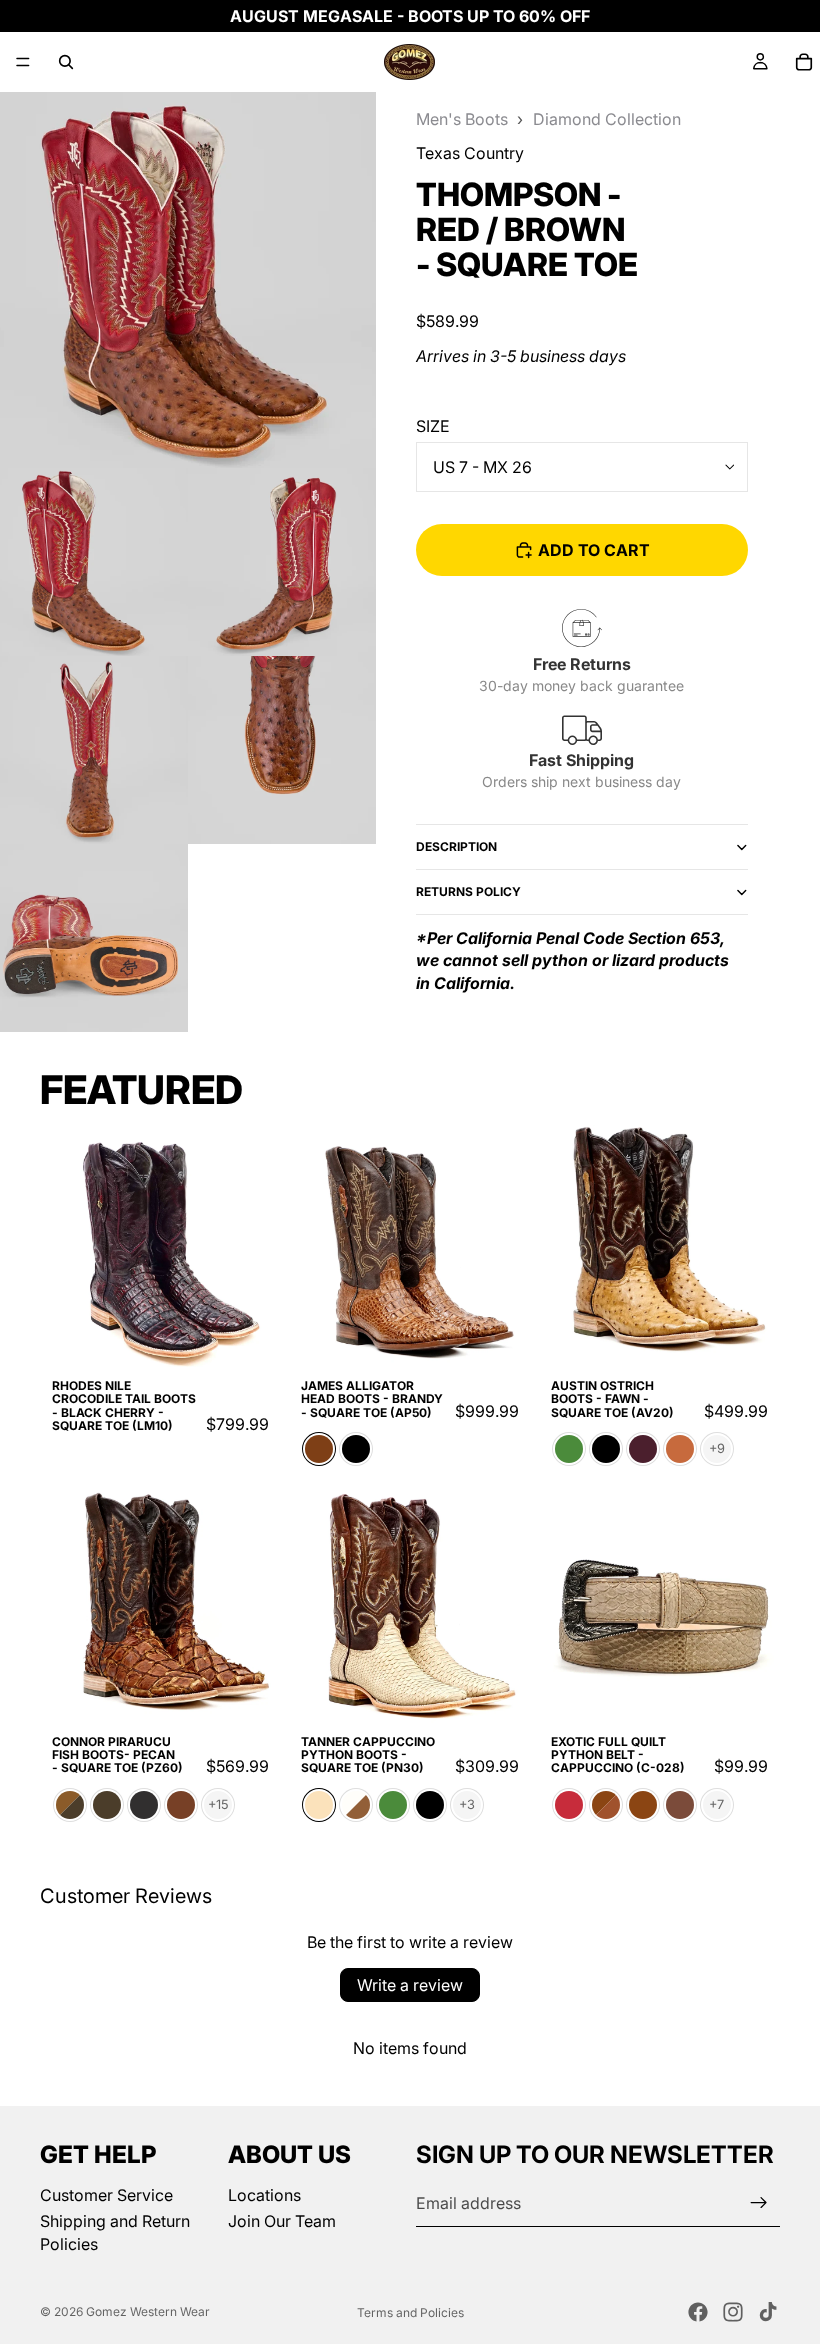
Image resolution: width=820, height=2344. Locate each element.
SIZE (433, 426)
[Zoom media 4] (94, 750)
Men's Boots (462, 119)
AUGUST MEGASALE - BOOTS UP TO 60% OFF (410, 16)
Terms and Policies (410, 2312)
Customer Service (106, 2195)
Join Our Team (282, 2221)
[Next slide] (259, 1246)
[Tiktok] (768, 2312)
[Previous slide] (62, 1246)
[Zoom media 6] (94, 938)
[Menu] (23, 62)
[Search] (66, 62)
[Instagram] (733, 2312)
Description (456, 846)
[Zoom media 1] (188, 280)
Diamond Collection (607, 119)
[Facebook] (698, 2312)
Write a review (410, 1985)
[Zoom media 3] (282, 562)
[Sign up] (759, 2203)
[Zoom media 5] (282, 750)
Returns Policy (468, 891)
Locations (264, 2195)
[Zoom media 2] (94, 562)
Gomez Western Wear (148, 2311)
